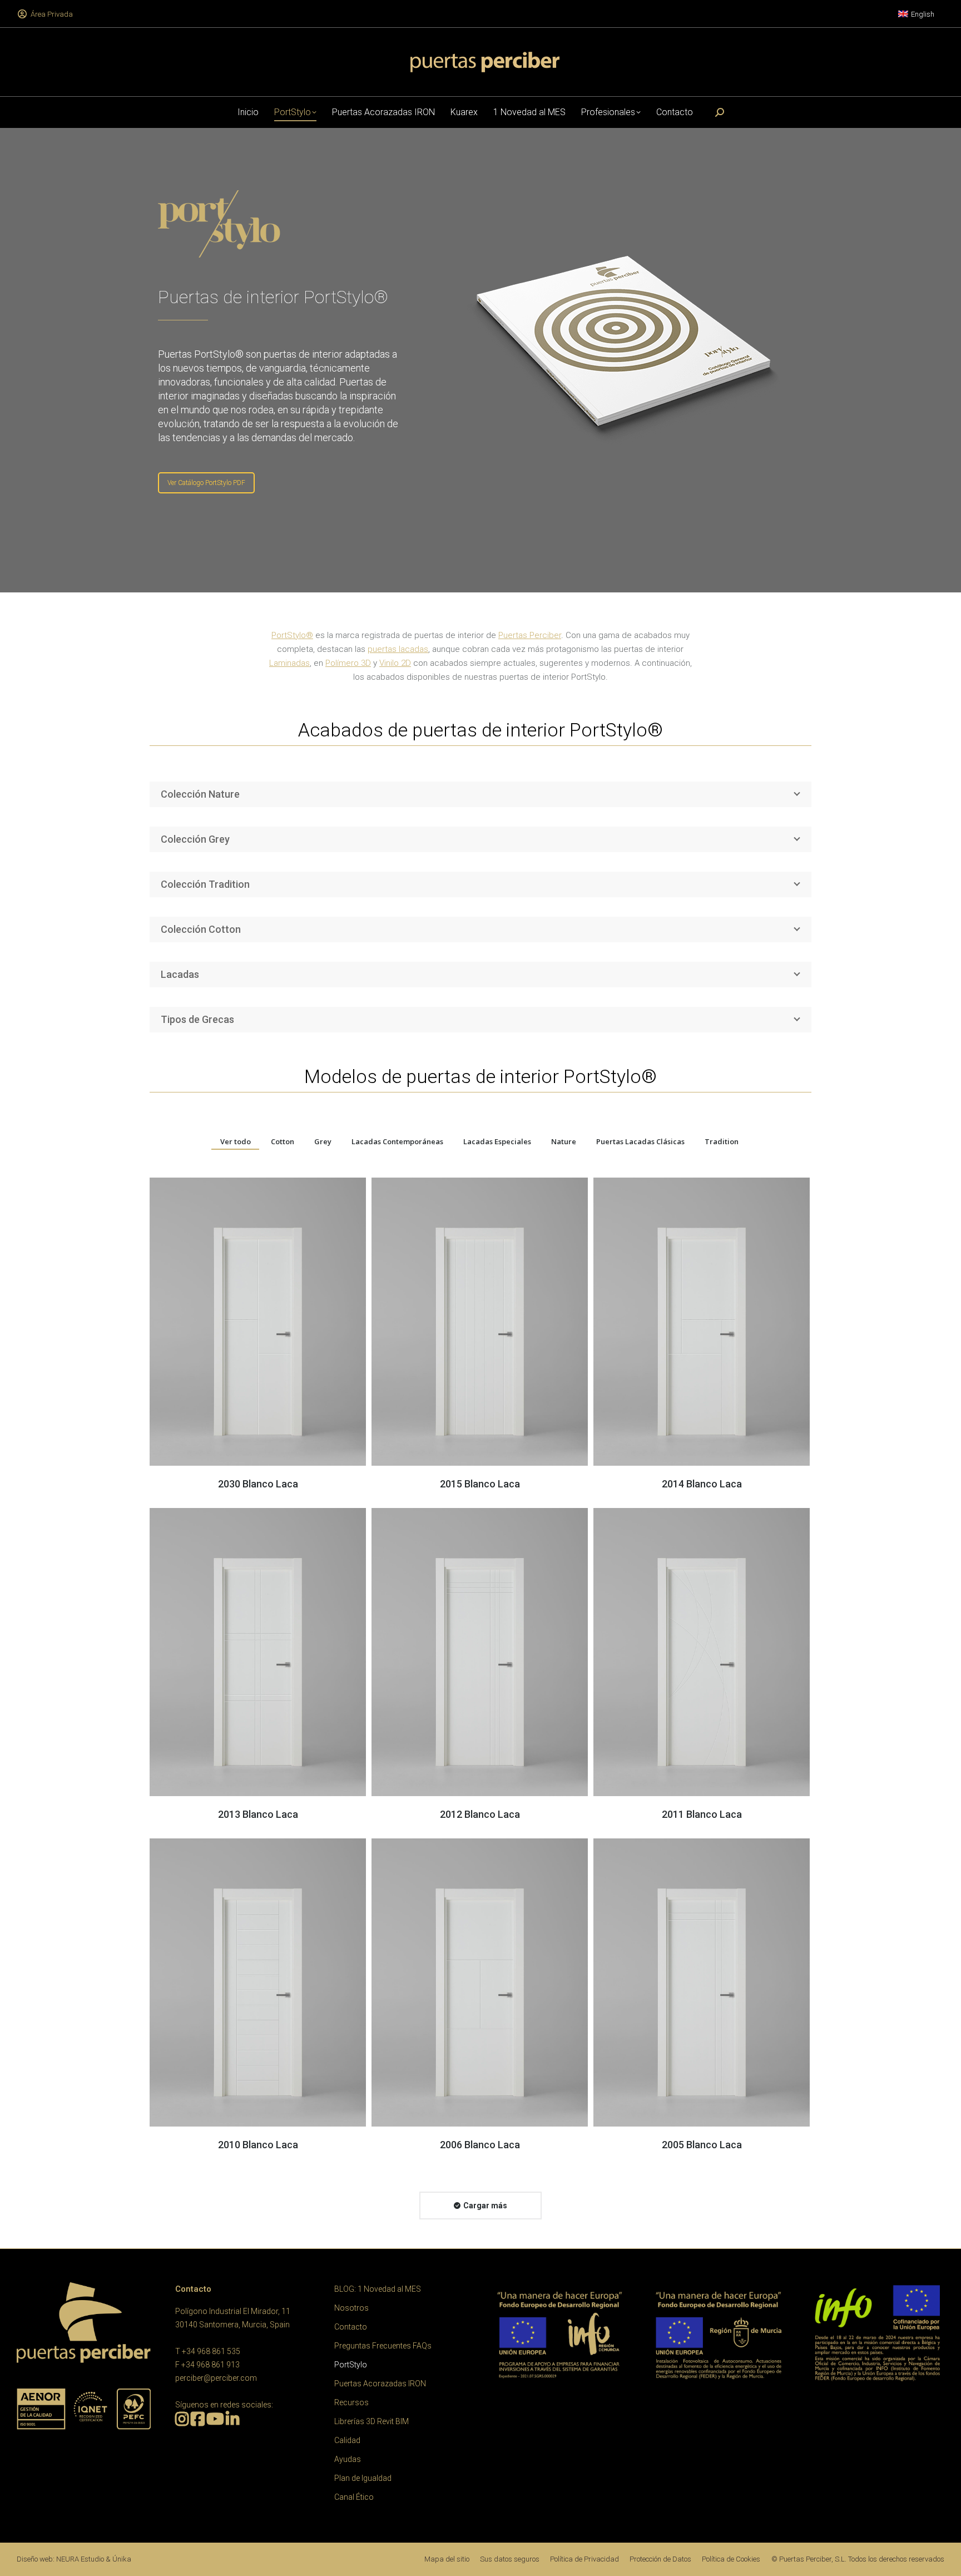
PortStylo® (292, 635)
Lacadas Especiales (497, 1141)
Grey (323, 1141)
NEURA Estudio (80, 2559)
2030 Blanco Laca (258, 1484)
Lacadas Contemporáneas (397, 1141)
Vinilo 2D (395, 663)
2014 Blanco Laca (702, 1484)
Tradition (722, 1141)
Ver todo (236, 1141)
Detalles (258, 1322)
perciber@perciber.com (216, 2378)
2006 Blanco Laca (480, 2145)
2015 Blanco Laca (480, 1484)
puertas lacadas (398, 649)
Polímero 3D (348, 663)
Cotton (283, 1141)
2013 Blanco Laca (258, 1814)
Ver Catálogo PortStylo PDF (206, 483)
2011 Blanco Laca (702, 1814)
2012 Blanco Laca (480, 1814)
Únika (122, 2559)
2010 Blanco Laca (258, 2145)
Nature (564, 1141)
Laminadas (289, 663)
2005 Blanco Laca (702, 2145)
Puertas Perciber (530, 635)
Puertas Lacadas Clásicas (640, 1141)
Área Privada (52, 14)
